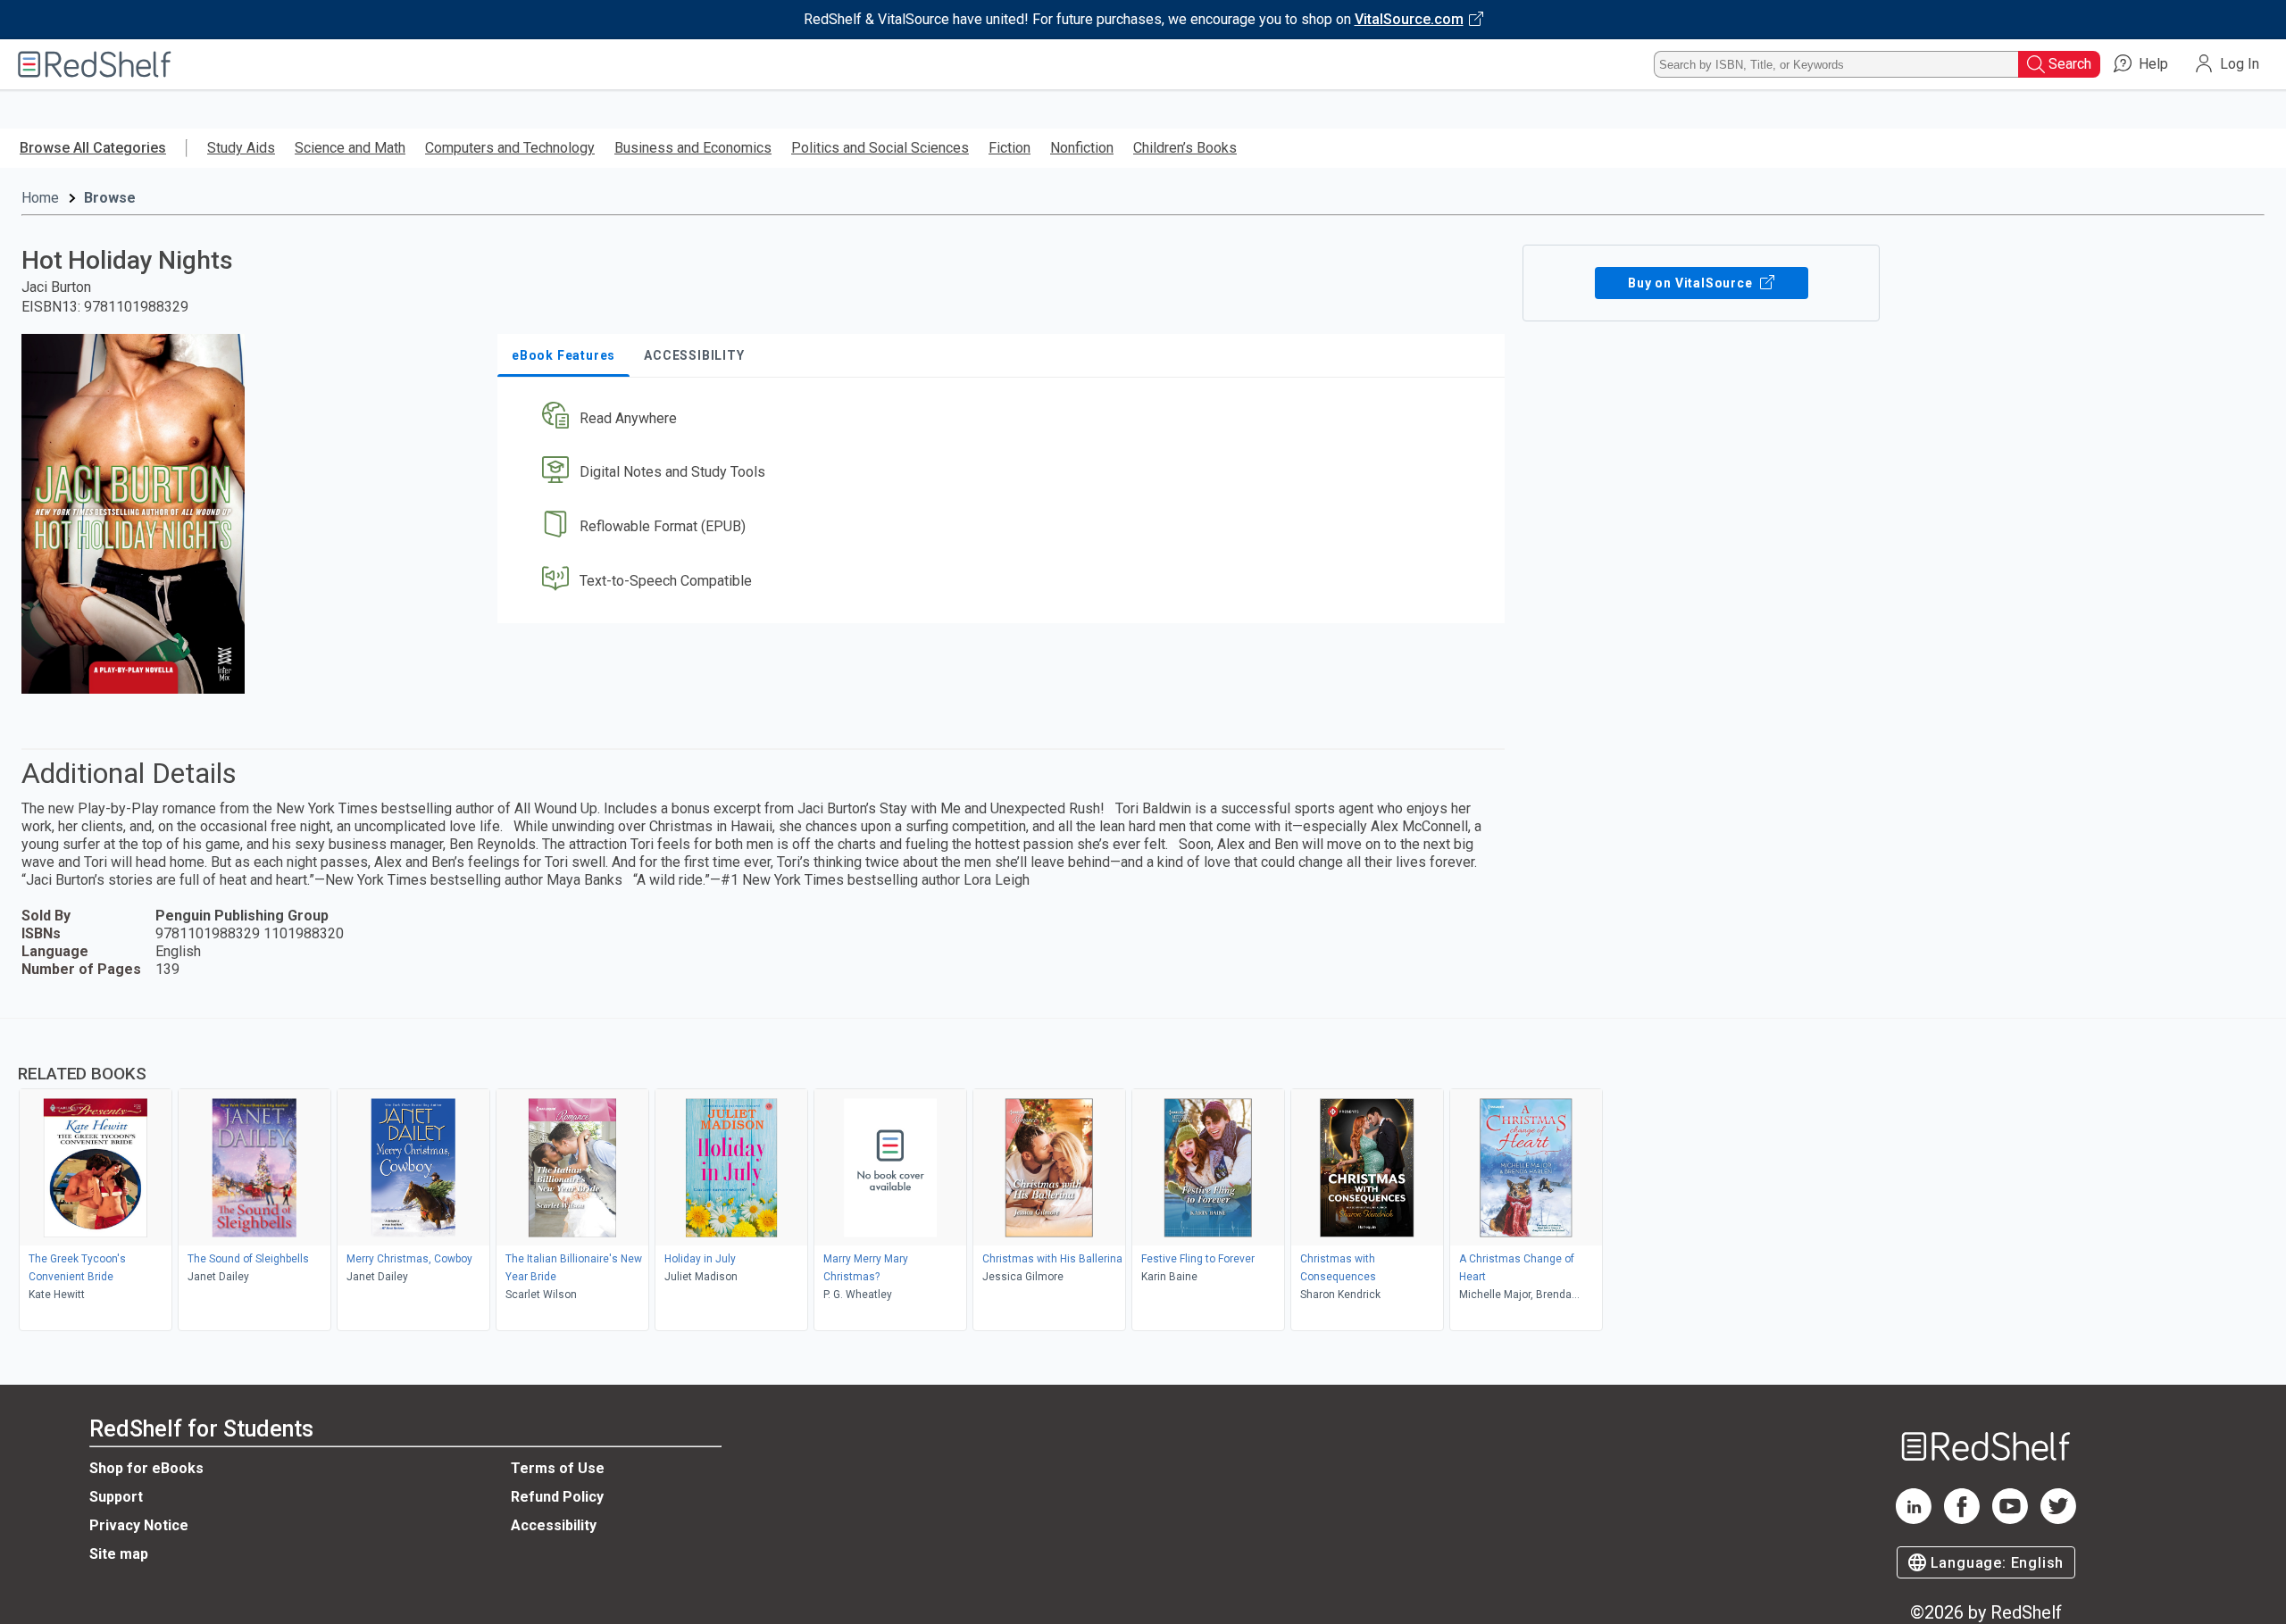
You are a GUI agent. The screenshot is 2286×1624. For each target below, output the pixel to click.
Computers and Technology (510, 148)
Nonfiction (1082, 148)
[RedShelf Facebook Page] (1962, 1519)
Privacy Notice (139, 1525)
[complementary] (1143, 1177)
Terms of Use (558, 1468)
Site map (119, 1554)
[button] (1005, 418)
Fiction (1010, 148)
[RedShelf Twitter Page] (2058, 1519)
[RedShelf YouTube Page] (2010, 1519)
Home (40, 198)
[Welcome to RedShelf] (95, 64)
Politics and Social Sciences (880, 148)
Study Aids (241, 148)
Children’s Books (1185, 148)
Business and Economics (693, 148)
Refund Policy (557, 1497)
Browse (110, 198)
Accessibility (554, 1525)
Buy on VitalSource (1692, 283)
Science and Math (350, 148)
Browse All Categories (93, 148)
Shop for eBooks (146, 1468)
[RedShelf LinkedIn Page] (1914, 1519)
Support (116, 1497)
